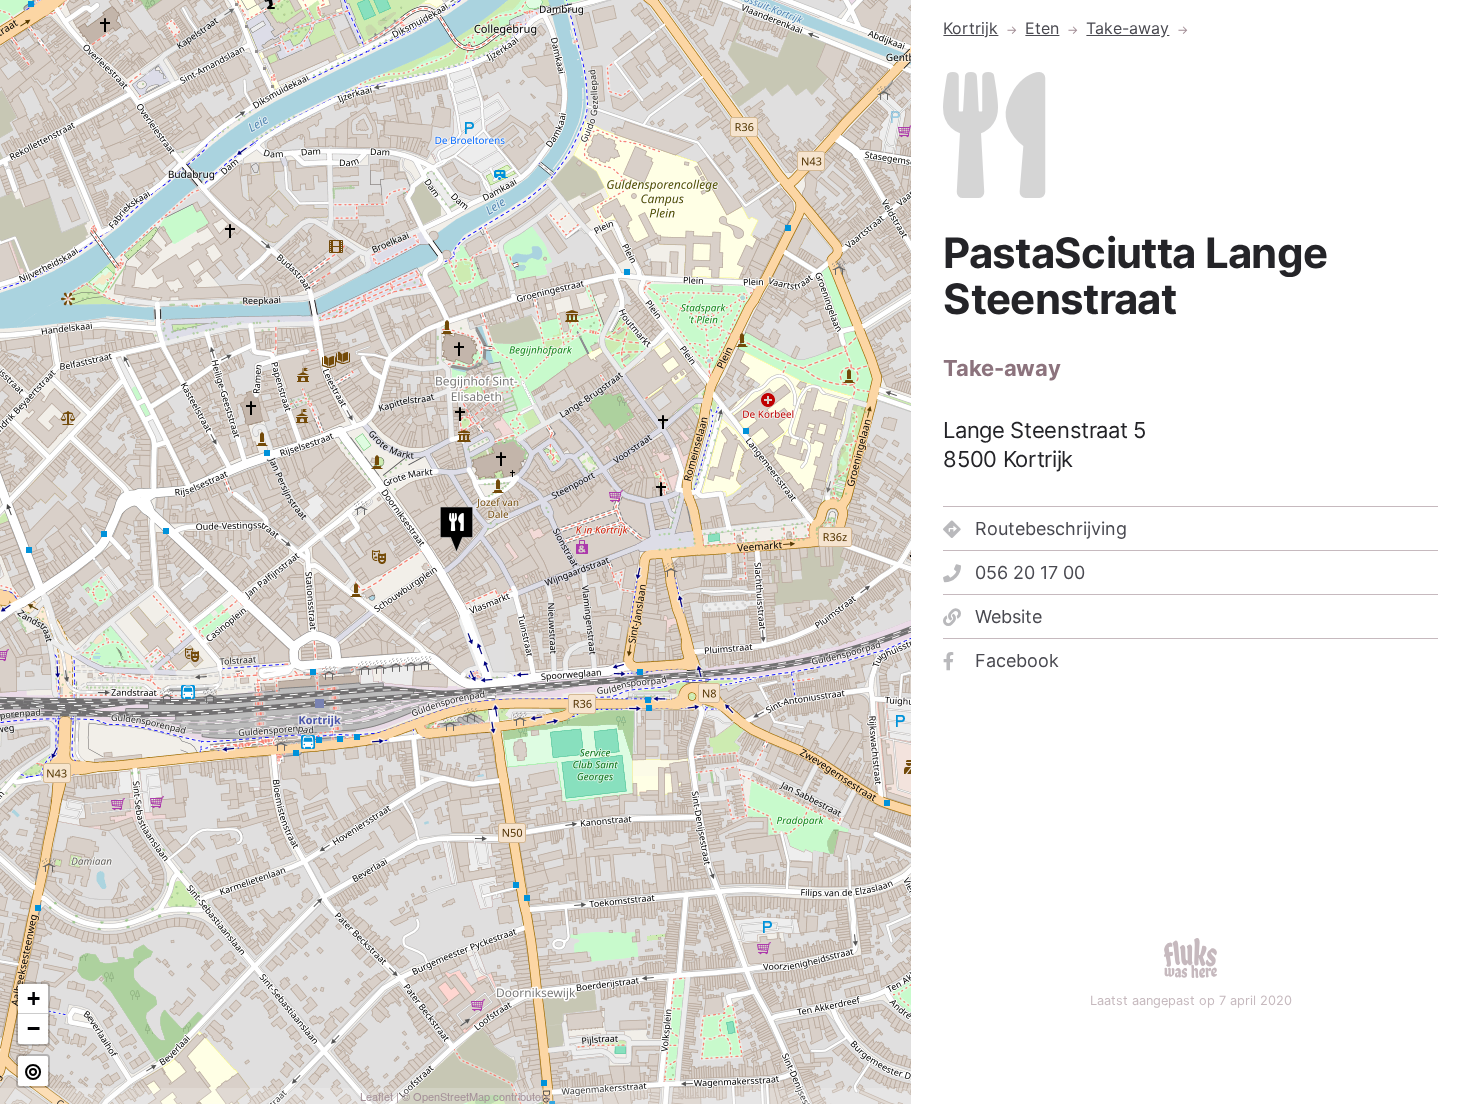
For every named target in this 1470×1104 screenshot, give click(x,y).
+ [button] (33, 998)
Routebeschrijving (1051, 528)
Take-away (1127, 28)
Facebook (1017, 660)
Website (1008, 616)
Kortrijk (970, 28)
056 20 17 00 (1030, 572)
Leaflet (376, 1096)
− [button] (33, 1028)
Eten (1042, 28)
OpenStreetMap (451, 1096)
